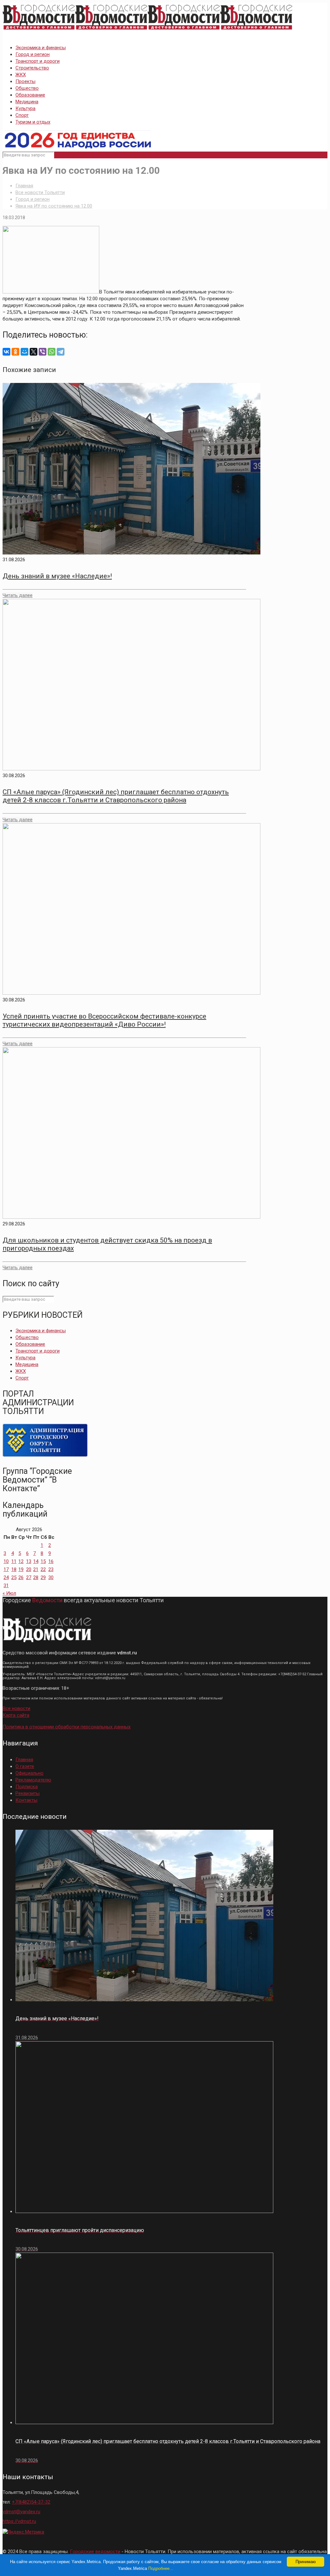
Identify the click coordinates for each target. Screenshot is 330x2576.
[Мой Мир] (24, 352)
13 (29, 1561)
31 (6, 1586)
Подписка (27, 1787)
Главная (24, 186)
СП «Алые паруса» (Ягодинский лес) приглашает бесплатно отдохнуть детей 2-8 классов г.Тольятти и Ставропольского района (116, 796)
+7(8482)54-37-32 (31, 2502)
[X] (34, 352)
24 (6, 1577)
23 (51, 1569)
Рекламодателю (33, 1780)
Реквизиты (28, 1793)
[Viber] (43, 352)
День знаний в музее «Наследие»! (57, 576)
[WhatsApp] (52, 352)
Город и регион (33, 54)
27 (29, 1577)
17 (6, 1569)
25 (14, 1577)
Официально (29, 1773)
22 (43, 1569)
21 (36, 1569)
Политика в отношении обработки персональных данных (67, 1727)
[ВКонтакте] (6, 352)
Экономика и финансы (41, 48)
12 (21, 1561)
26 (21, 1577)
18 (14, 1569)
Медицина (27, 102)
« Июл (9, 1593)
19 (21, 1569)
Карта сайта (16, 1715)
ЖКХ (21, 75)
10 (6, 1561)
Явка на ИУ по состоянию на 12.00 (54, 206)
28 (36, 1577)
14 (36, 1561)
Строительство (32, 68)
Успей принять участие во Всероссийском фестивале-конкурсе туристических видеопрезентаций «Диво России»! (104, 1020)
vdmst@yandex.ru (21, 2512)
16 (51, 1561)
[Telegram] (61, 352)
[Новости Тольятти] (148, 30)
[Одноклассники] (15, 352)
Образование (30, 95)
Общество (27, 88)
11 (14, 1561)
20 (29, 1569)
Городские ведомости (95, 2552)
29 (43, 1577)
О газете (25, 1766)
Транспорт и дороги (38, 61)
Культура (25, 108)
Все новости (16, 1708)
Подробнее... (161, 2568)
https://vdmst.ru (19, 2521)
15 (43, 1561)
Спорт (22, 115)
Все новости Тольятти (40, 192)
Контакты (26, 1800)
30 (51, 1577)
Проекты (25, 81)
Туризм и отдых (33, 122)
